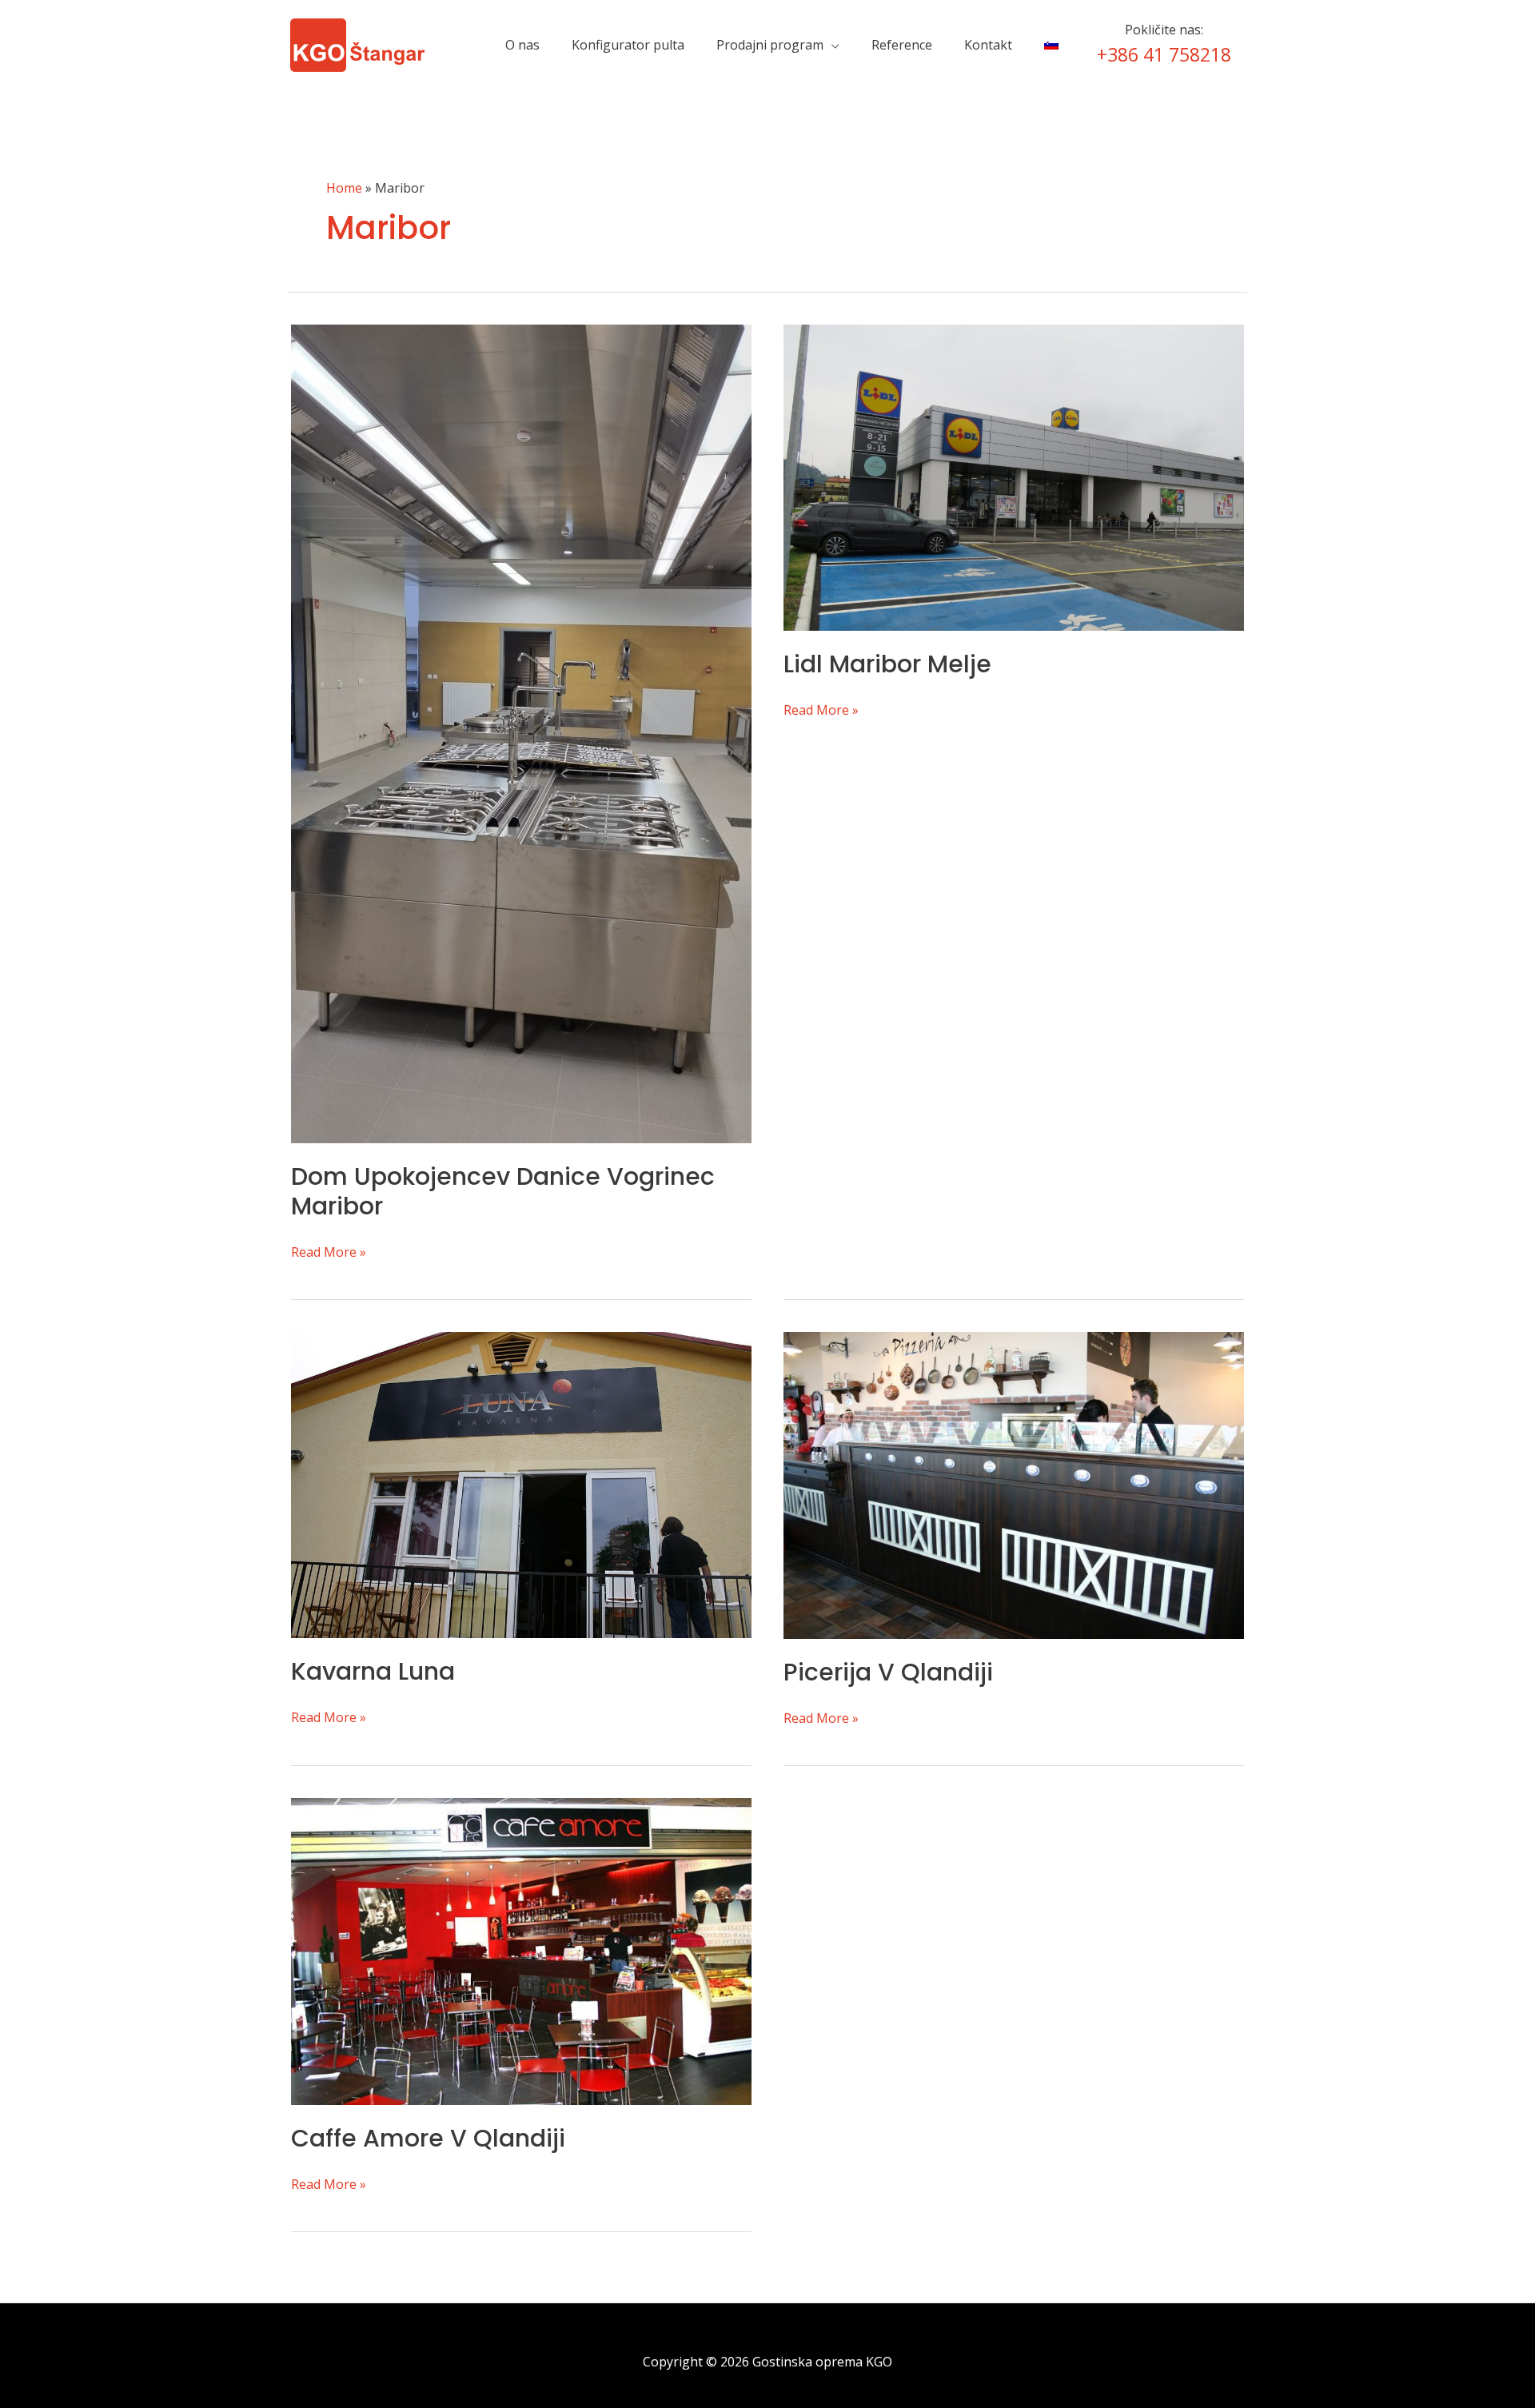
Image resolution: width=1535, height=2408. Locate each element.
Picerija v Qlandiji (888, 1672)
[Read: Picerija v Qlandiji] (1014, 1484)
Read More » (329, 1253)
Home (344, 188)
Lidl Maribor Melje (887, 664)
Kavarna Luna (373, 1671)
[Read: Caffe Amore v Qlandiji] (521, 1950)
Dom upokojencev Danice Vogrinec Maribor (503, 1191)
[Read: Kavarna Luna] (521, 1484)
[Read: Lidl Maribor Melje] (1014, 476)
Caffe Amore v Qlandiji (428, 2138)
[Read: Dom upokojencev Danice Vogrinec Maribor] (521, 732)
